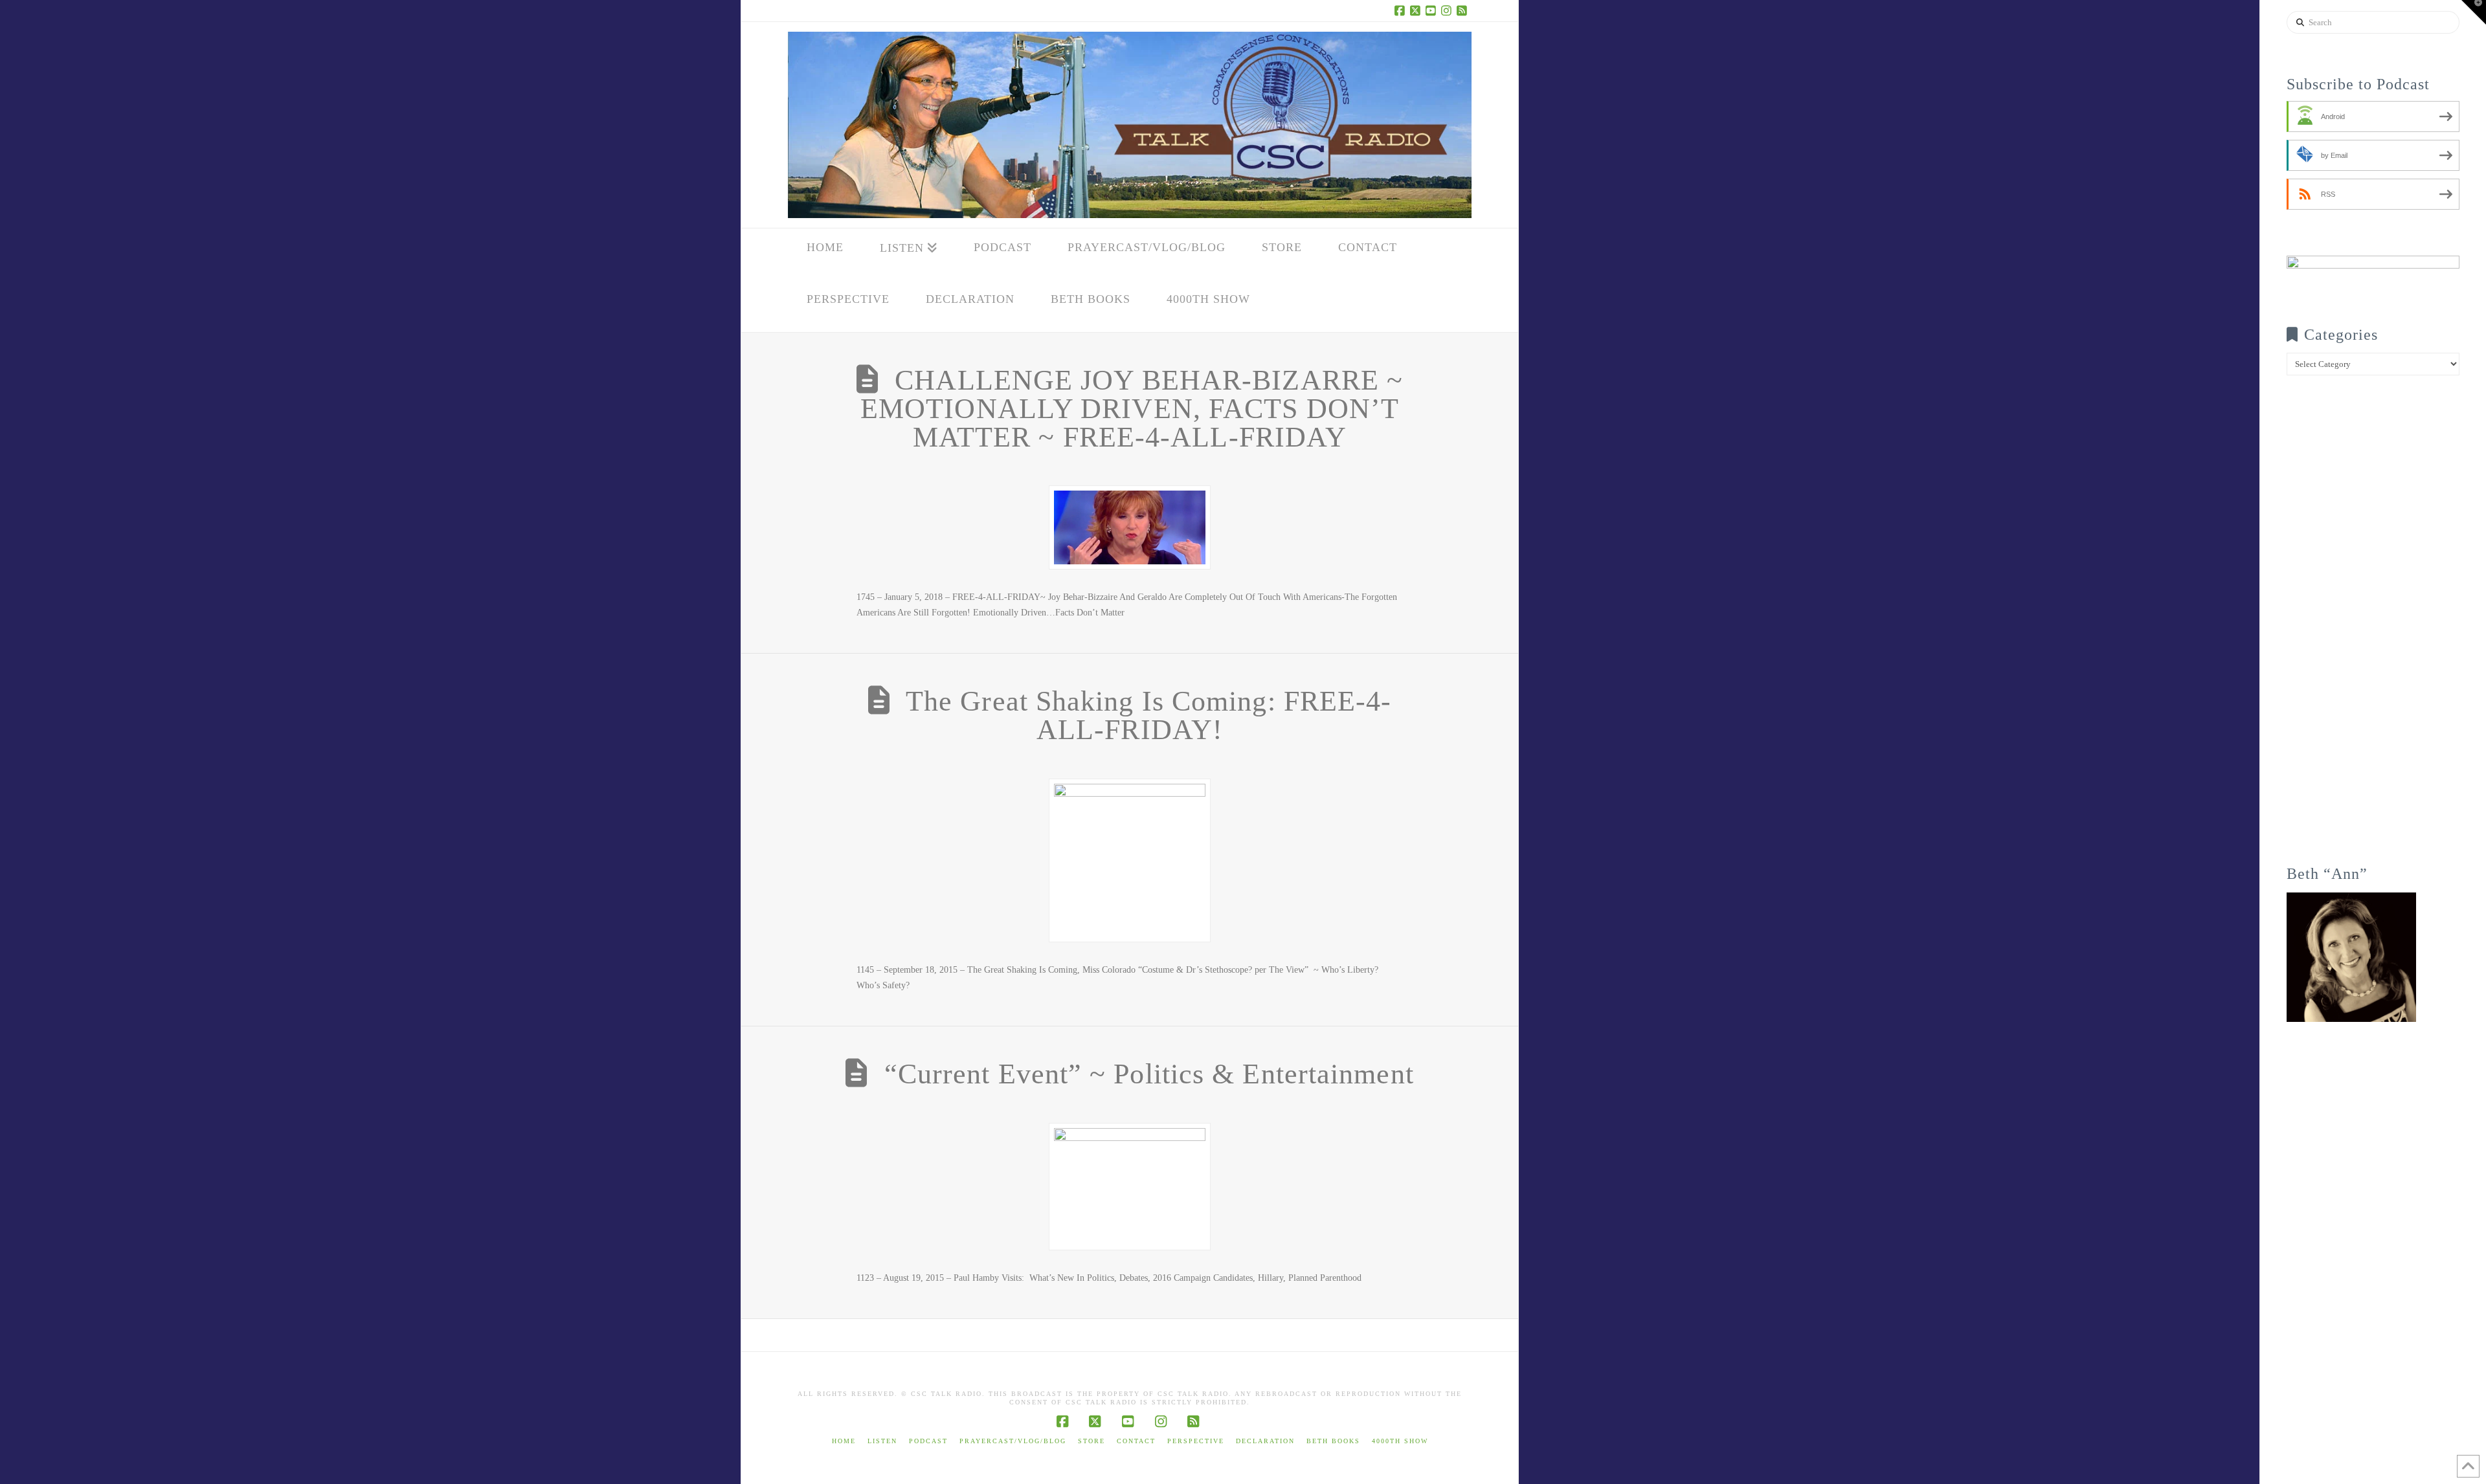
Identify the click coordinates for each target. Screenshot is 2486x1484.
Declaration (1265, 1441)
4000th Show (1400, 1441)
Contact (1136, 1441)
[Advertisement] (2373, 629)
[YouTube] (1433, 10)
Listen (882, 1441)
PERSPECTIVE (1196, 1441)
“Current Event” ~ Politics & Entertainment (1149, 1074)
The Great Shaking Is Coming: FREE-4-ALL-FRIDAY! (1149, 715)
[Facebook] (1402, 10)
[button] (2474, 12)
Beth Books (1333, 1441)
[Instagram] (1448, 10)
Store (1092, 1441)
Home (844, 1441)
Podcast (928, 1441)
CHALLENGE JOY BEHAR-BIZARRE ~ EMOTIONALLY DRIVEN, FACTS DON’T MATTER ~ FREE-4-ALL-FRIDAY (1132, 409)
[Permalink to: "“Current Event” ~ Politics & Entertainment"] (1130, 1187)
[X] (1417, 10)
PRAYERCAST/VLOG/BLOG (1013, 1441)
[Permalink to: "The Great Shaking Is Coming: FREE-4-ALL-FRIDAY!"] (1130, 860)
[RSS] (1464, 10)
